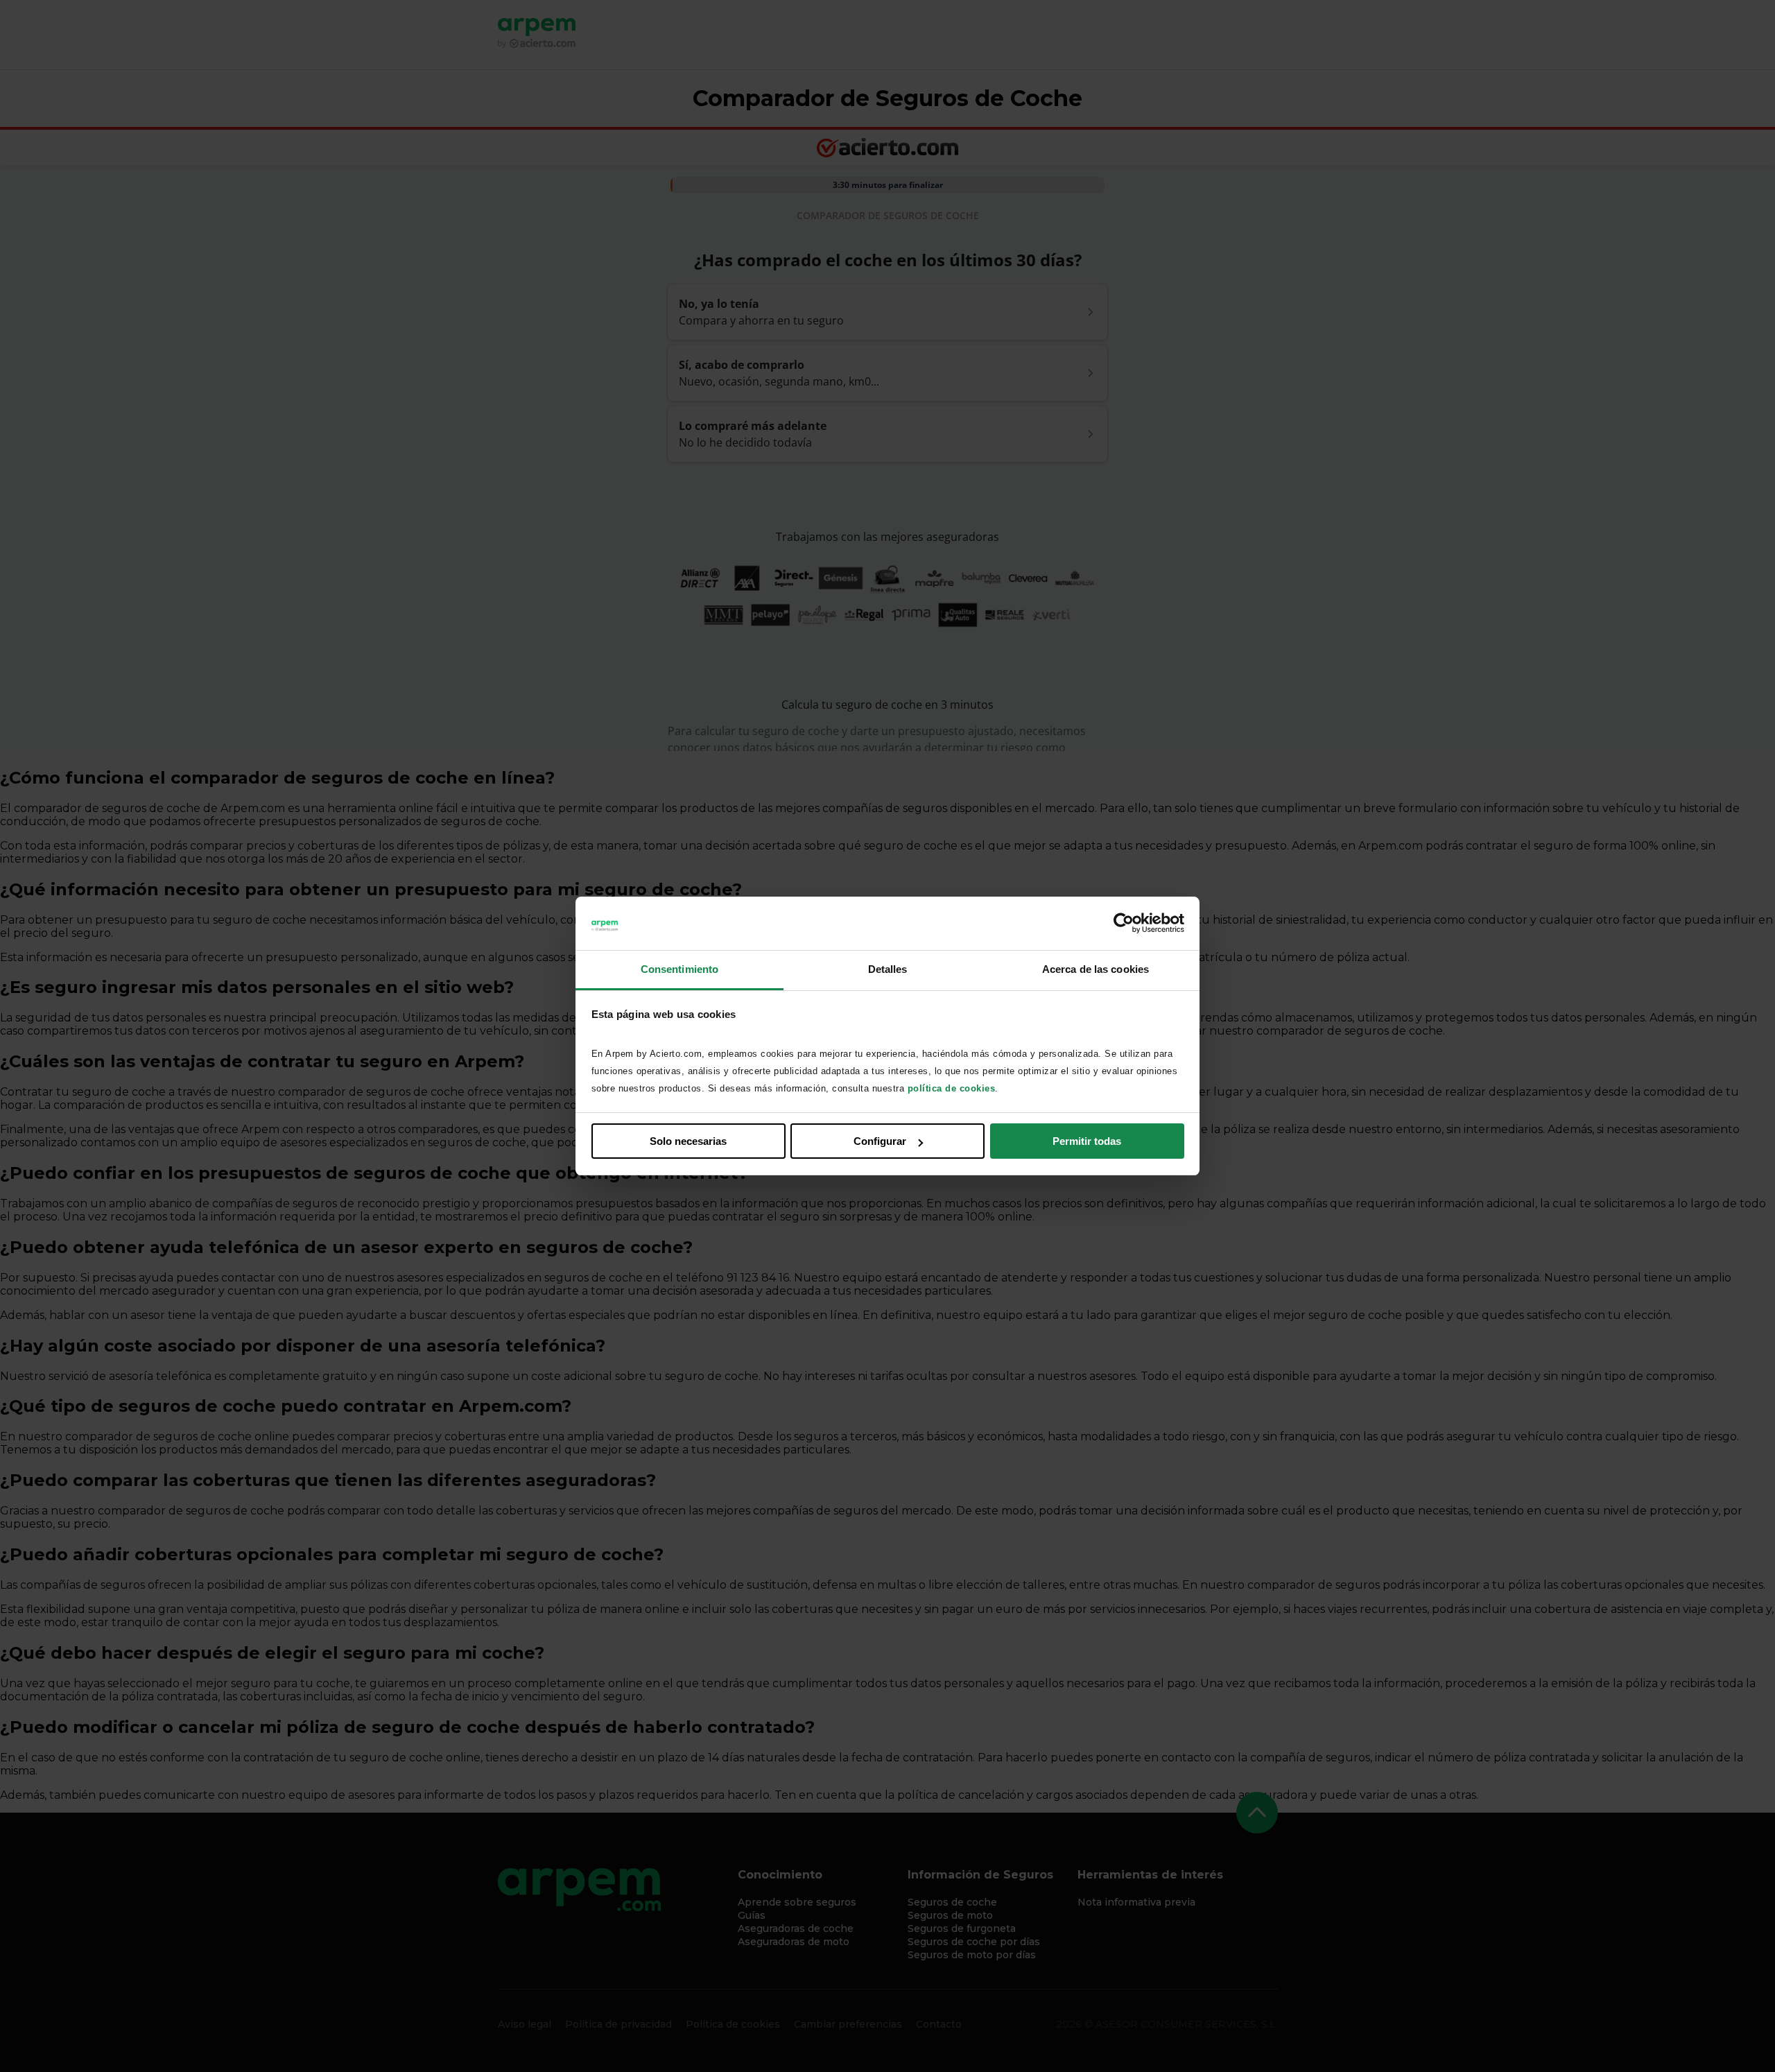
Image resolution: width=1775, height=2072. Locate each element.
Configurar (880, 1141)
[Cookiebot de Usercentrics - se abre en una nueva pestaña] (1124, 924)
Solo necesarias (688, 1141)
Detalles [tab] (888, 969)
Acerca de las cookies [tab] (1096, 969)
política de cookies (952, 1088)
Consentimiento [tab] (679, 969)
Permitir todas (1087, 1141)
